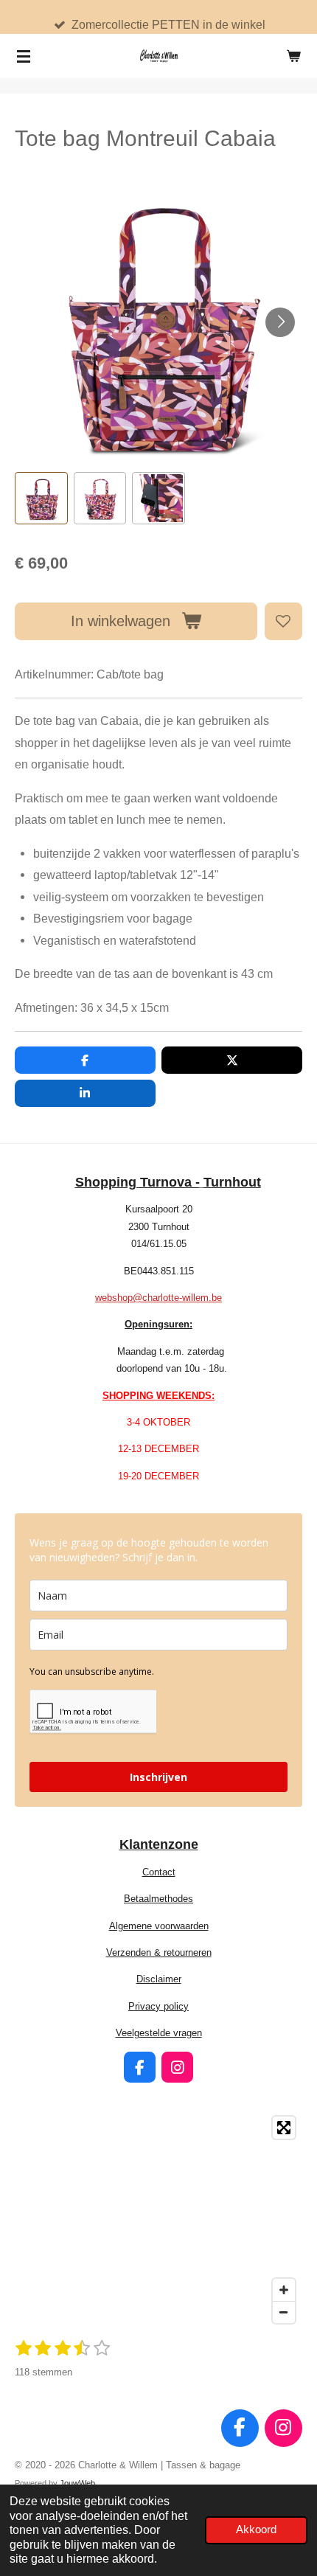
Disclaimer (159, 1979)
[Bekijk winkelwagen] (293, 56)
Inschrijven (158, 1777)
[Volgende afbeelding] (280, 322)
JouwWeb (77, 2483)
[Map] (158, 2220)
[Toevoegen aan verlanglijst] (283, 621)
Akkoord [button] (256, 2530)
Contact (159, 1872)
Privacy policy (158, 2006)
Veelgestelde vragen (159, 2033)
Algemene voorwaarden (159, 1926)
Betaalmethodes (158, 1899)
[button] (41, 499)
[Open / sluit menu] (24, 56)
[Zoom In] (284, 2290)
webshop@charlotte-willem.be (158, 1298)
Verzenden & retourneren (159, 1952)
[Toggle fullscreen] (284, 2128)
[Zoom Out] (284, 2312)
